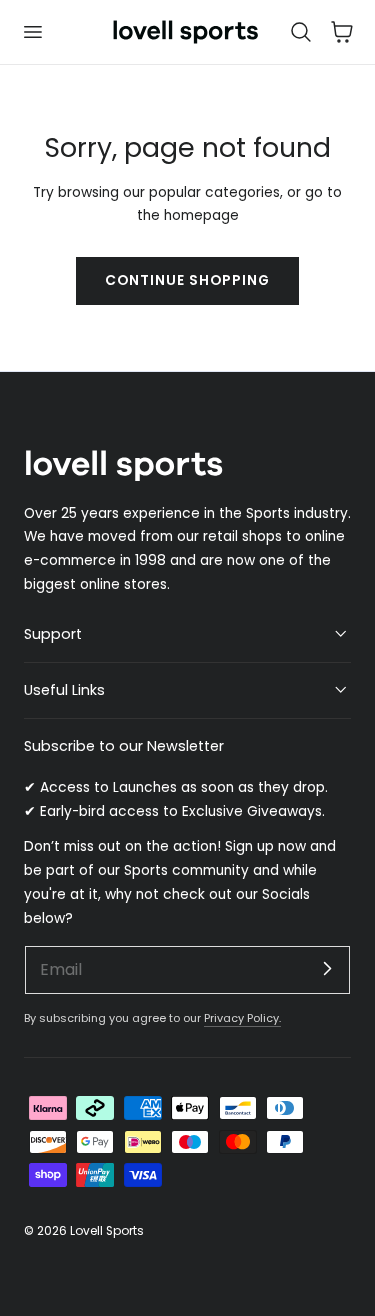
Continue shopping (187, 280)
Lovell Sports (107, 1230)
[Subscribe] (327, 969)
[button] (32, 32)
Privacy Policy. (242, 1018)
